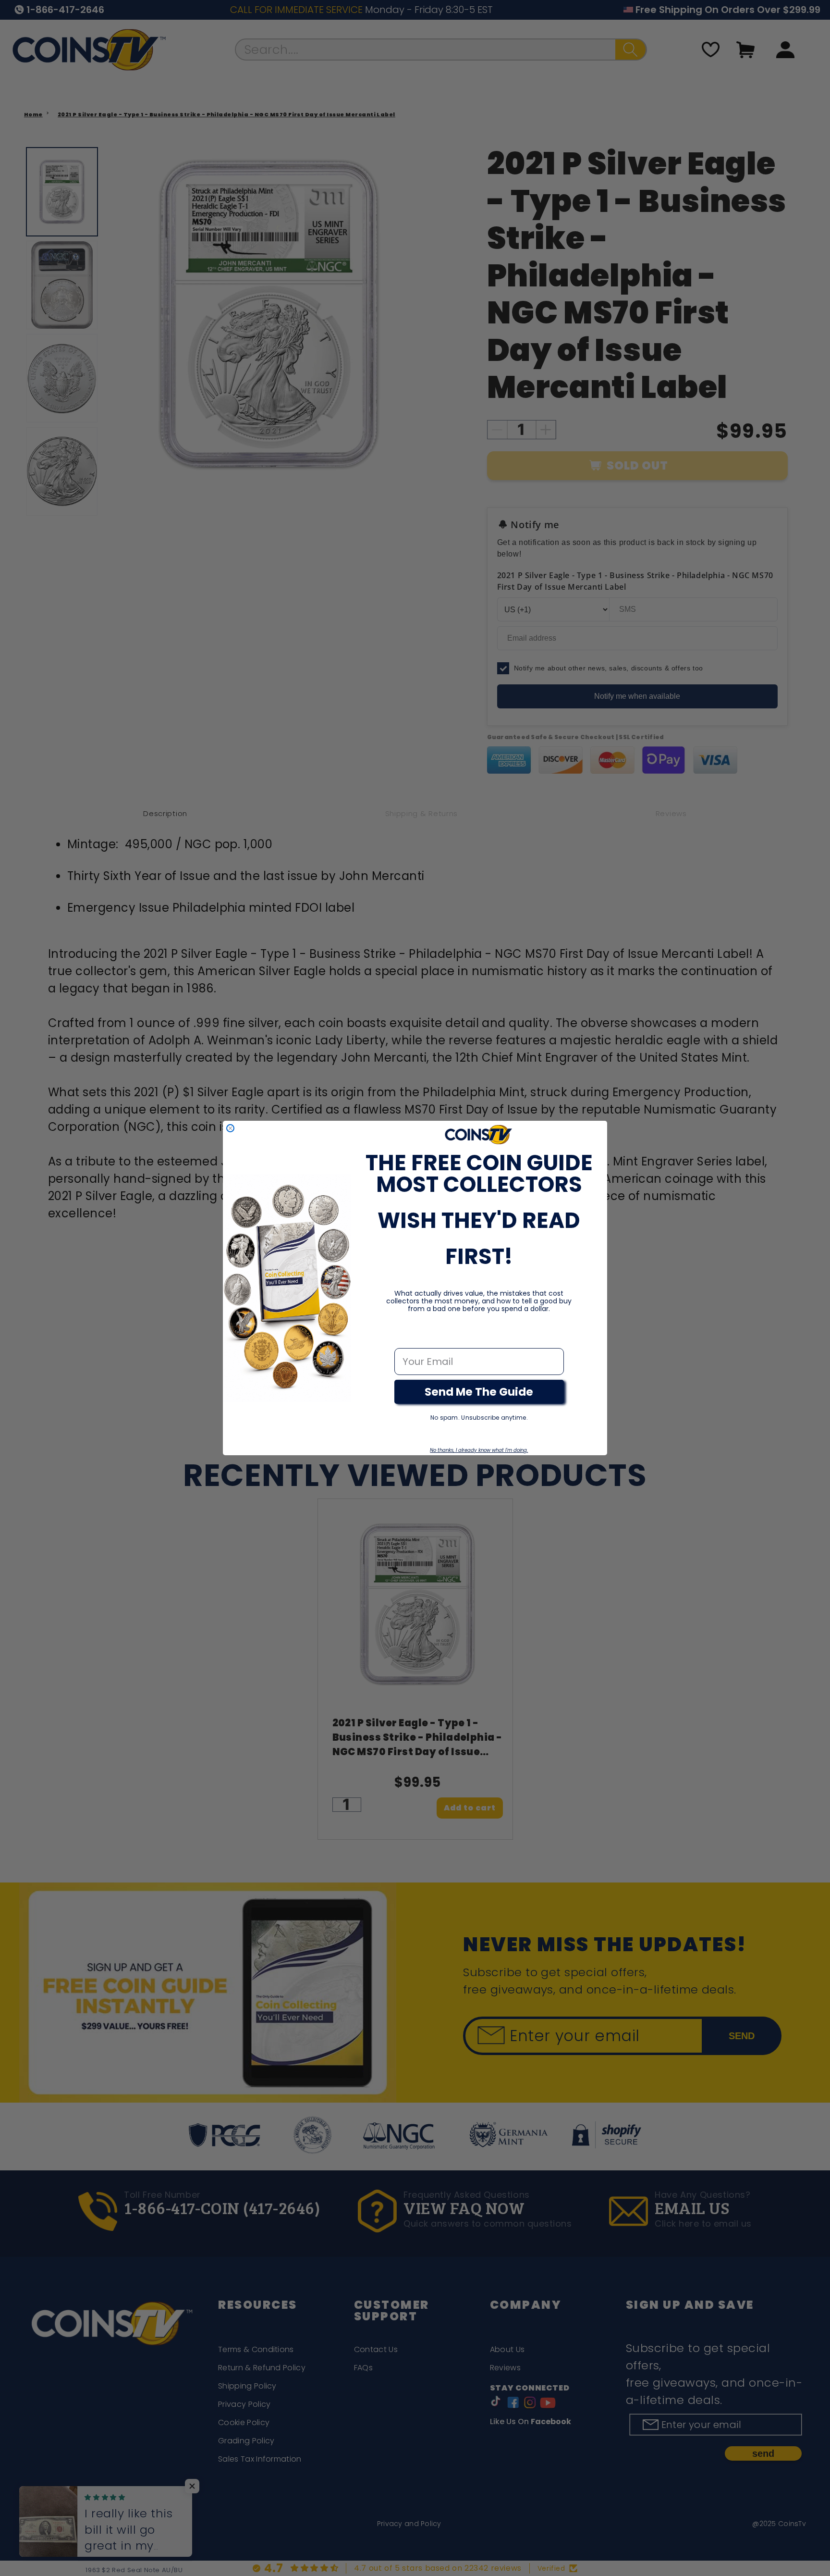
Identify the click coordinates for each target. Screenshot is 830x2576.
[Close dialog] (230, 1128)
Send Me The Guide (479, 1392)
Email (408, 1338)
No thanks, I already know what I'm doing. (479, 1450)
